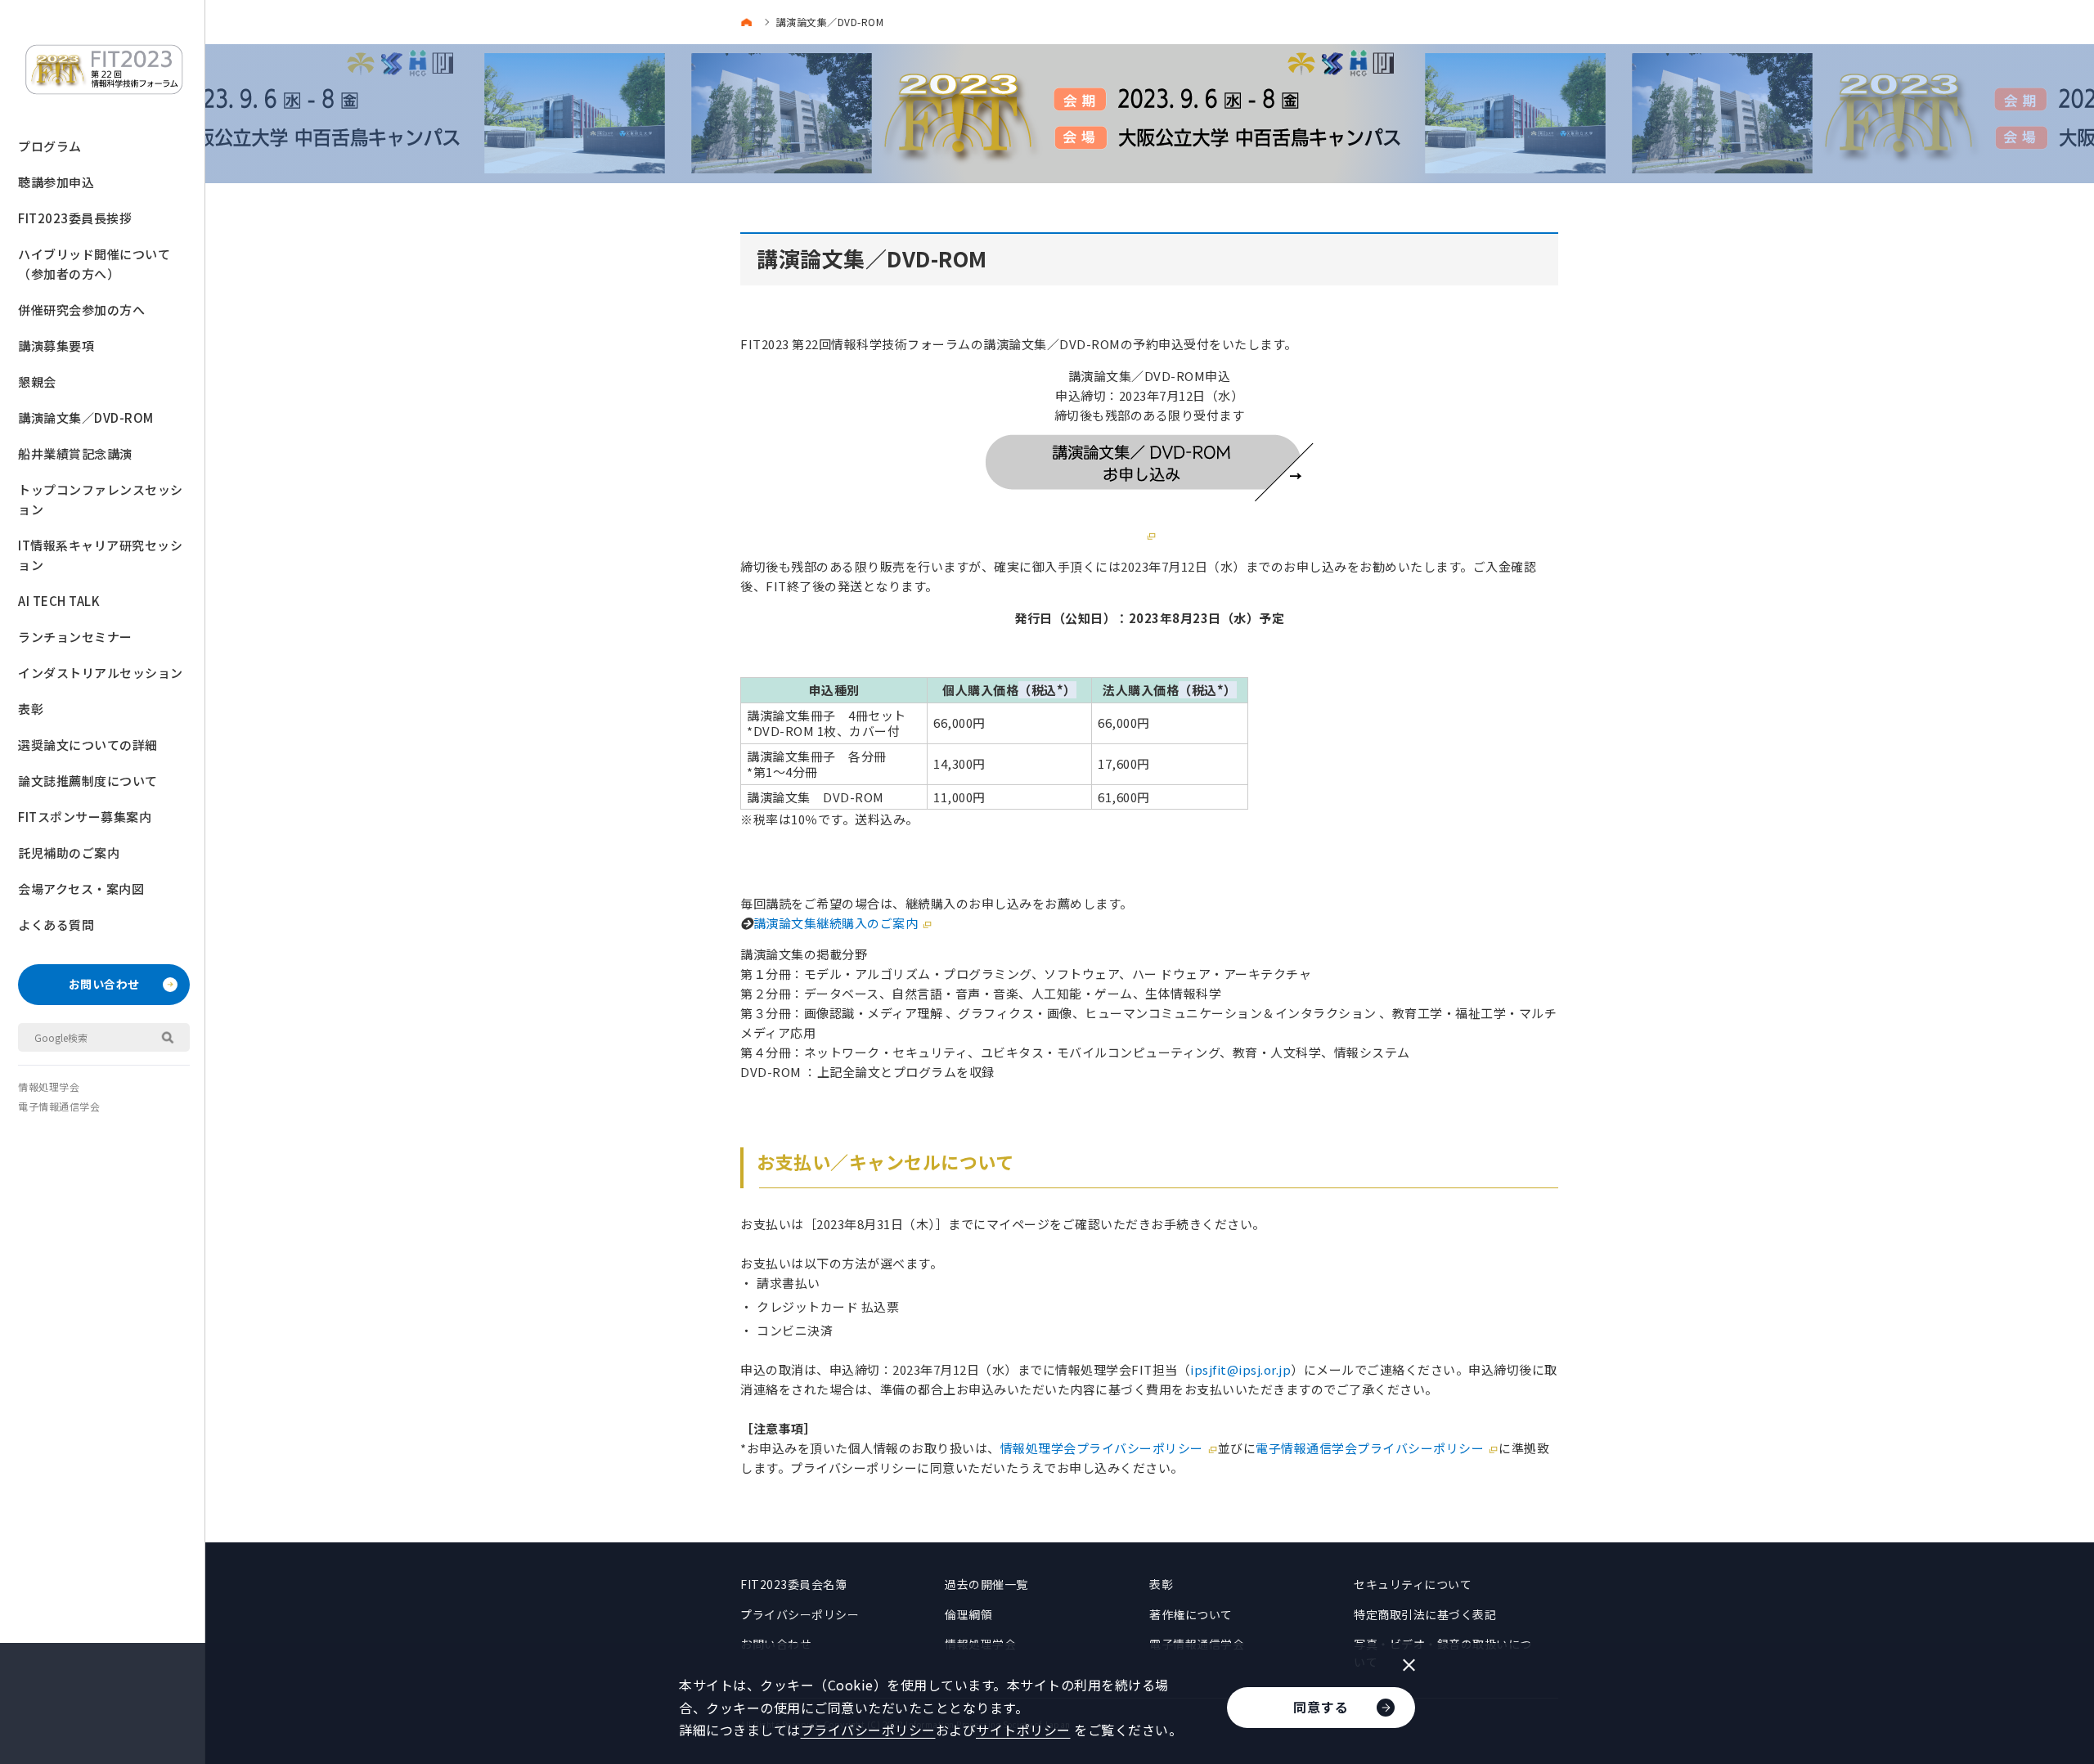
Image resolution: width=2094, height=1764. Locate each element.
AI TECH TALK (59, 601)
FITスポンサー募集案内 (85, 817)
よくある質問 (56, 925)
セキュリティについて (1413, 1584)
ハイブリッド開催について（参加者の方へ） (94, 264)
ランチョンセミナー (75, 637)
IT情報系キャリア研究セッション (100, 555)
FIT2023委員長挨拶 (75, 218)
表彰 (31, 709)
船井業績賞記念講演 (75, 453)
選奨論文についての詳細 (88, 745)
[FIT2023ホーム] (750, 22)
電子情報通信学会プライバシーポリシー (1370, 1448)
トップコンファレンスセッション (101, 499)
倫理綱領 (968, 1614)
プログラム (50, 146)
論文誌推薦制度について (88, 781)
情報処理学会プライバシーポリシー (1102, 1448)
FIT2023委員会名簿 (793, 1584)
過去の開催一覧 (986, 1584)
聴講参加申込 (56, 182)
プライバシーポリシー (800, 1614)
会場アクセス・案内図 (81, 889)
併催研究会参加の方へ (81, 310)
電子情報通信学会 (59, 1106)
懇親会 (37, 382)
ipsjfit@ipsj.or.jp (1240, 1369)
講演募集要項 (56, 346)
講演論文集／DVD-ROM (86, 417)
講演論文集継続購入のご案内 (836, 923)
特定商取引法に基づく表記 (1425, 1614)
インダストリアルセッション (101, 673)
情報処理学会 (49, 1086)
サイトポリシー (1023, 1730)
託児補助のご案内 (69, 853)
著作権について (1191, 1614)
